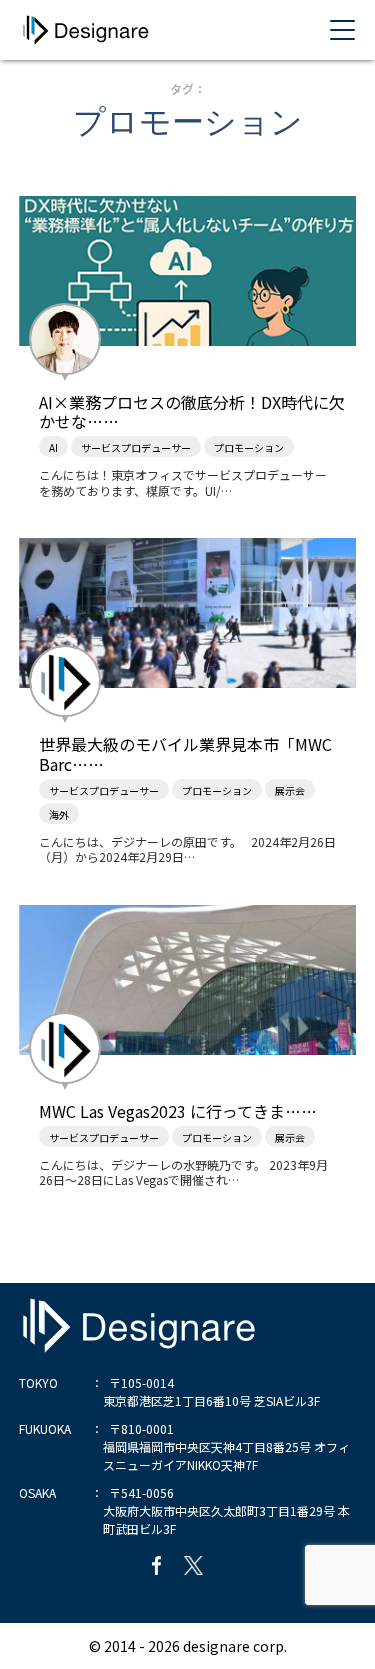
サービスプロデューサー (136, 447)
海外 (59, 814)
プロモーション (249, 447)
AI (53, 447)
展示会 (290, 790)
